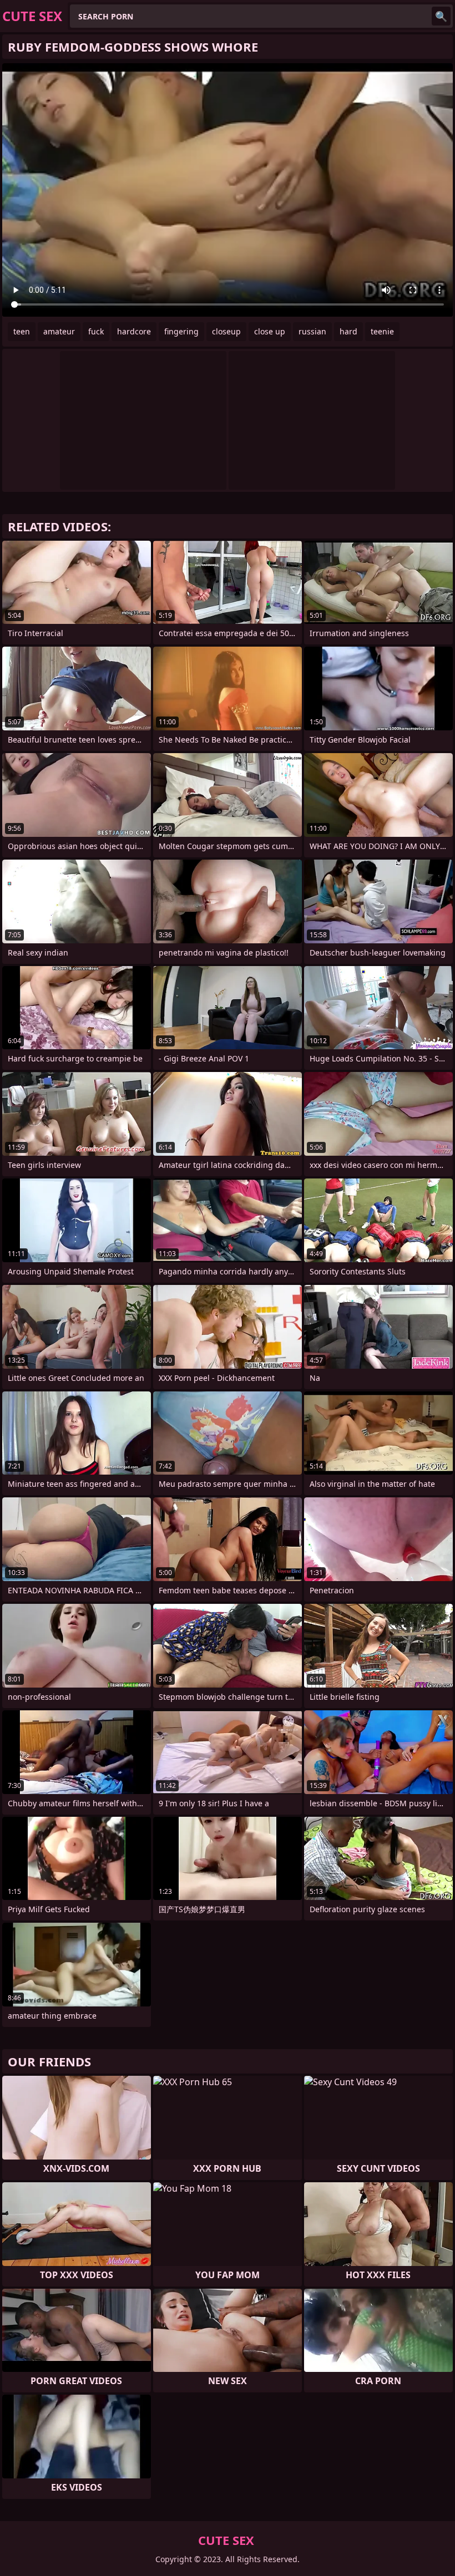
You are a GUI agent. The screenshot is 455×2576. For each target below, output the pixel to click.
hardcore (134, 331)
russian (312, 331)
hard (348, 331)
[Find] (441, 16)
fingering (181, 331)
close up (270, 331)
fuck (96, 331)
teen (22, 331)
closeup (226, 331)
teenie (382, 331)
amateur (59, 331)
